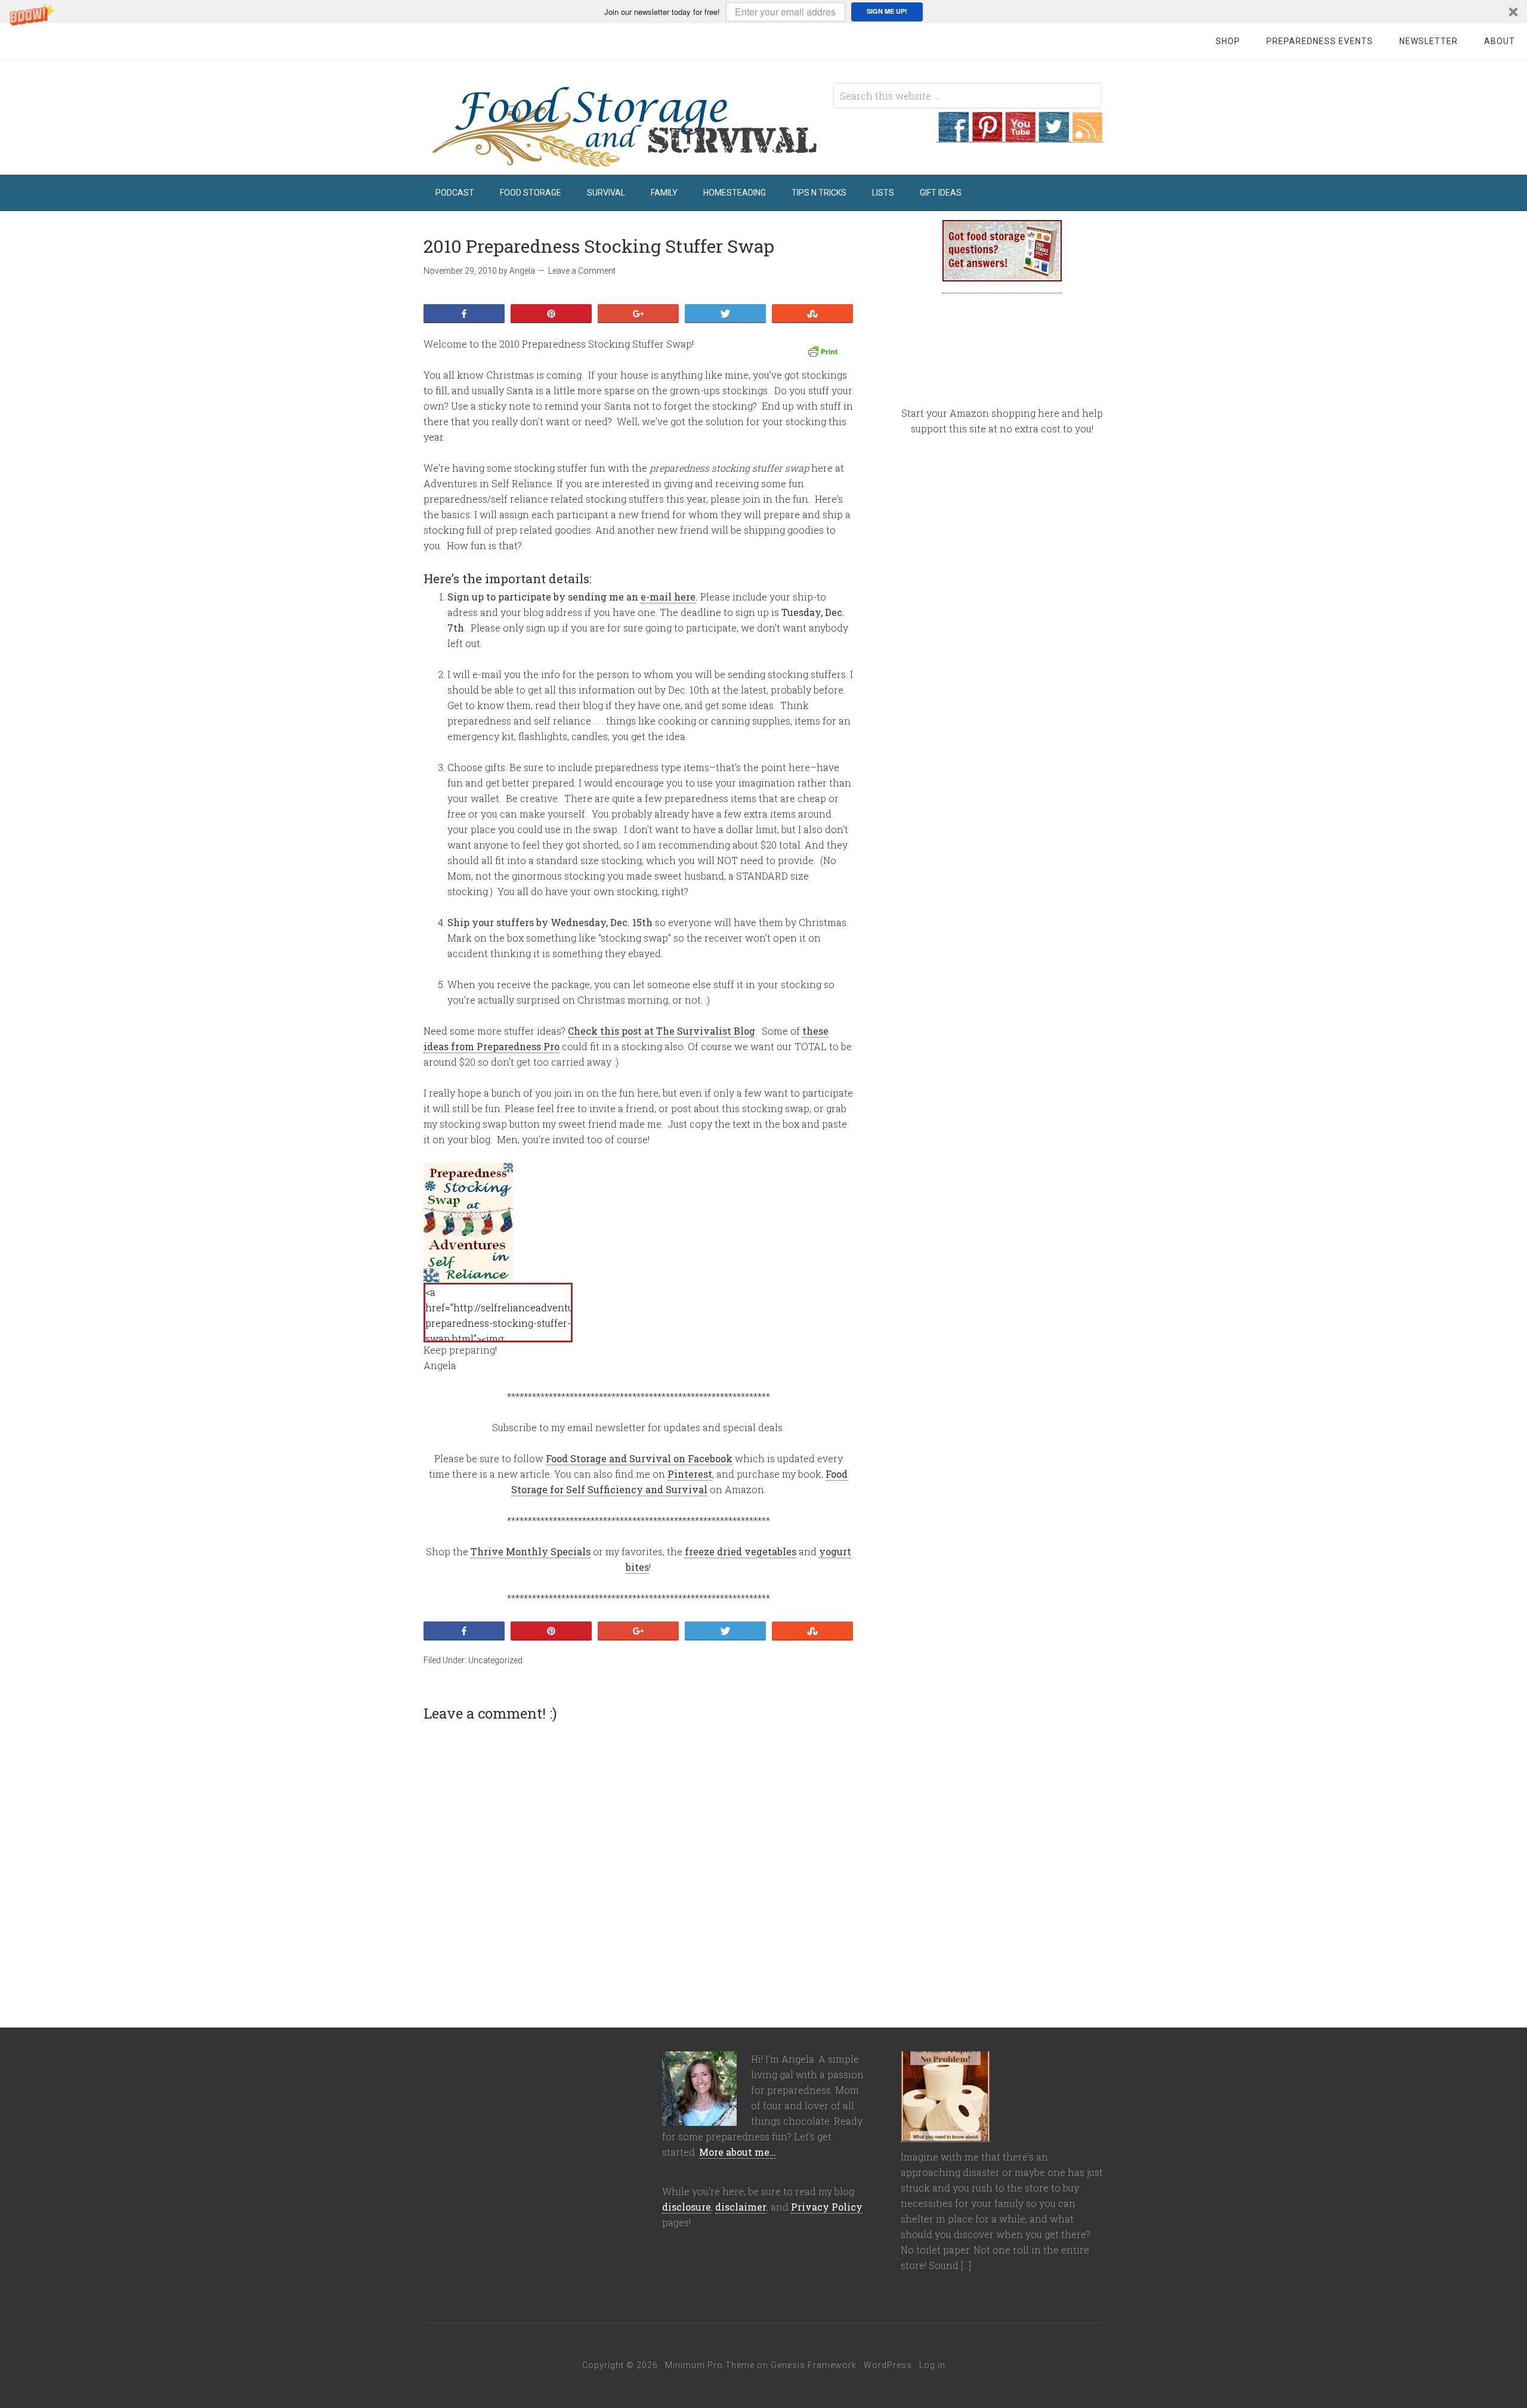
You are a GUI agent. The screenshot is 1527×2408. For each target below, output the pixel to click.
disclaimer (741, 2207)
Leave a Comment (582, 271)
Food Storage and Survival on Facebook (639, 1458)
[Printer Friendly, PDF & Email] (824, 352)
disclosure (687, 2207)
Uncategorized (495, 1660)
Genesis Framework (814, 2365)
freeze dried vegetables (741, 1551)
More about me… (738, 2152)
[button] (763, 12)
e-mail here (668, 597)
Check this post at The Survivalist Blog (662, 1031)
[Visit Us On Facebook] (953, 136)
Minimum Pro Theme (710, 2365)
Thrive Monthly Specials (531, 1551)
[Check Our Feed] (1087, 136)
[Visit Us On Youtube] (1020, 136)
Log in (932, 2365)
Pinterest (690, 1474)
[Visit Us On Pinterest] (987, 136)
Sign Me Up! (887, 11)
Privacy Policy (827, 2207)
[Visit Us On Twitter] (1053, 136)
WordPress (888, 2365)
